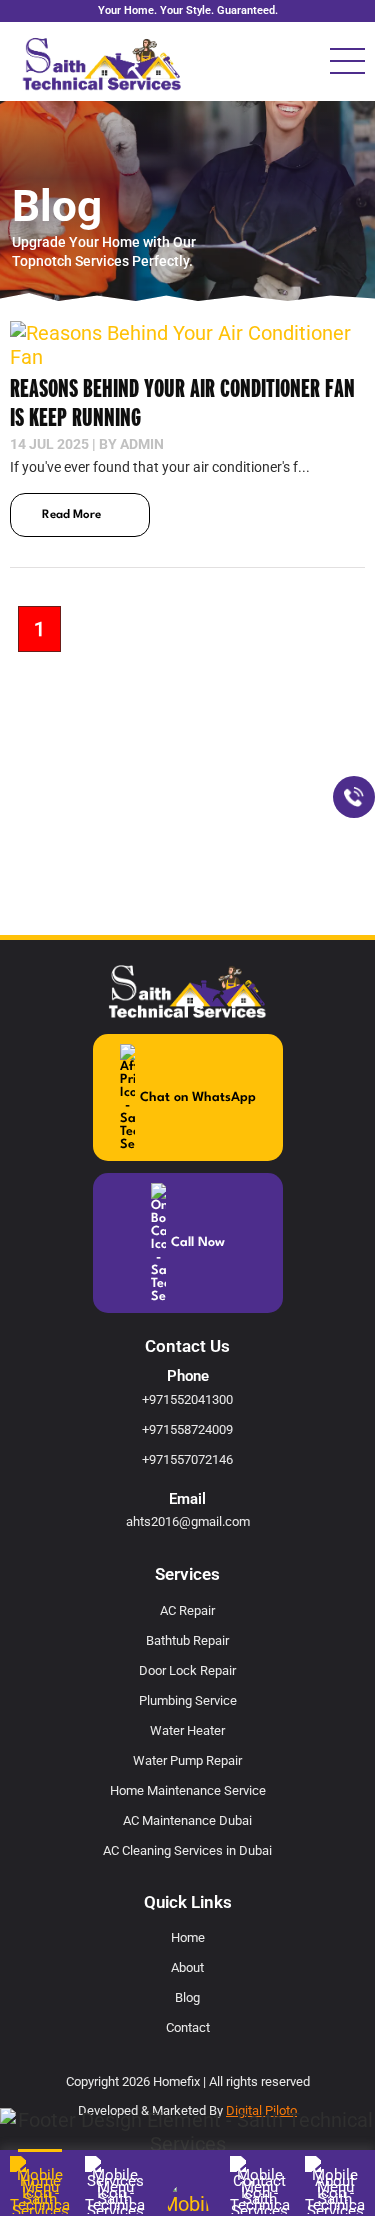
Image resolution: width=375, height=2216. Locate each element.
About (187, 1967)
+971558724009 (187, 1429)
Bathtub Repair (187, 1640)
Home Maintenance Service (188, 1790)
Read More (71, 515)
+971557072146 (187, 1459)
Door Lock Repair (187, 1670)
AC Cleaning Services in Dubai (187, 1850)
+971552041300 (187, 1399)
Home (188, 1937)
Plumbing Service (188, 1700)
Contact (188, 2027)
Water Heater (187, 1730)
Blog (187, 1997)
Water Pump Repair (187, 1760)
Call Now (198, 1242)
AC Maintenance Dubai (187, 1820)
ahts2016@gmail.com (188, 1521)
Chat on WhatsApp (198, 1097)
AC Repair (187, 1610)
